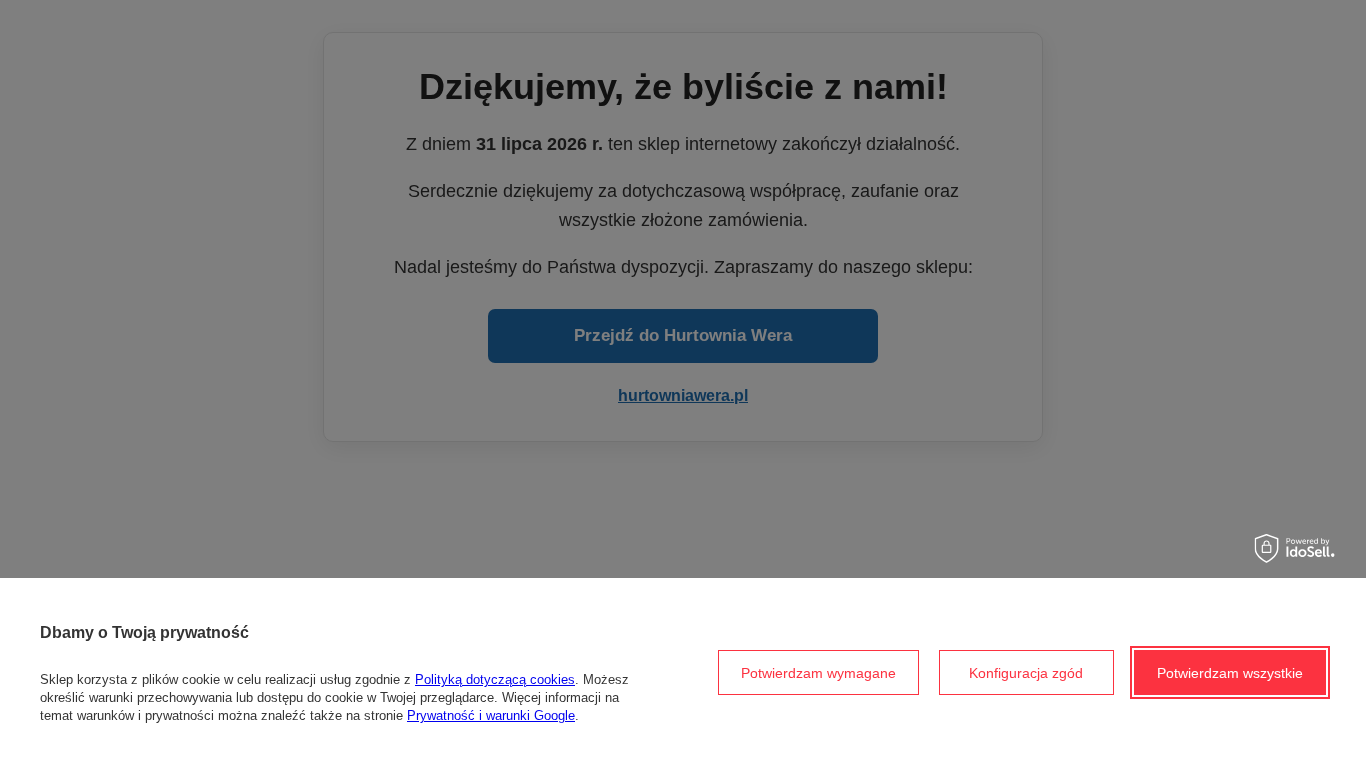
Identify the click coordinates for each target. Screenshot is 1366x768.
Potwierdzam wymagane (818, 673)
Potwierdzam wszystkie (1230, 673)
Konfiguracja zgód (1026, 673)
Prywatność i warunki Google (491, 715)
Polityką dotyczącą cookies (495, 679)
